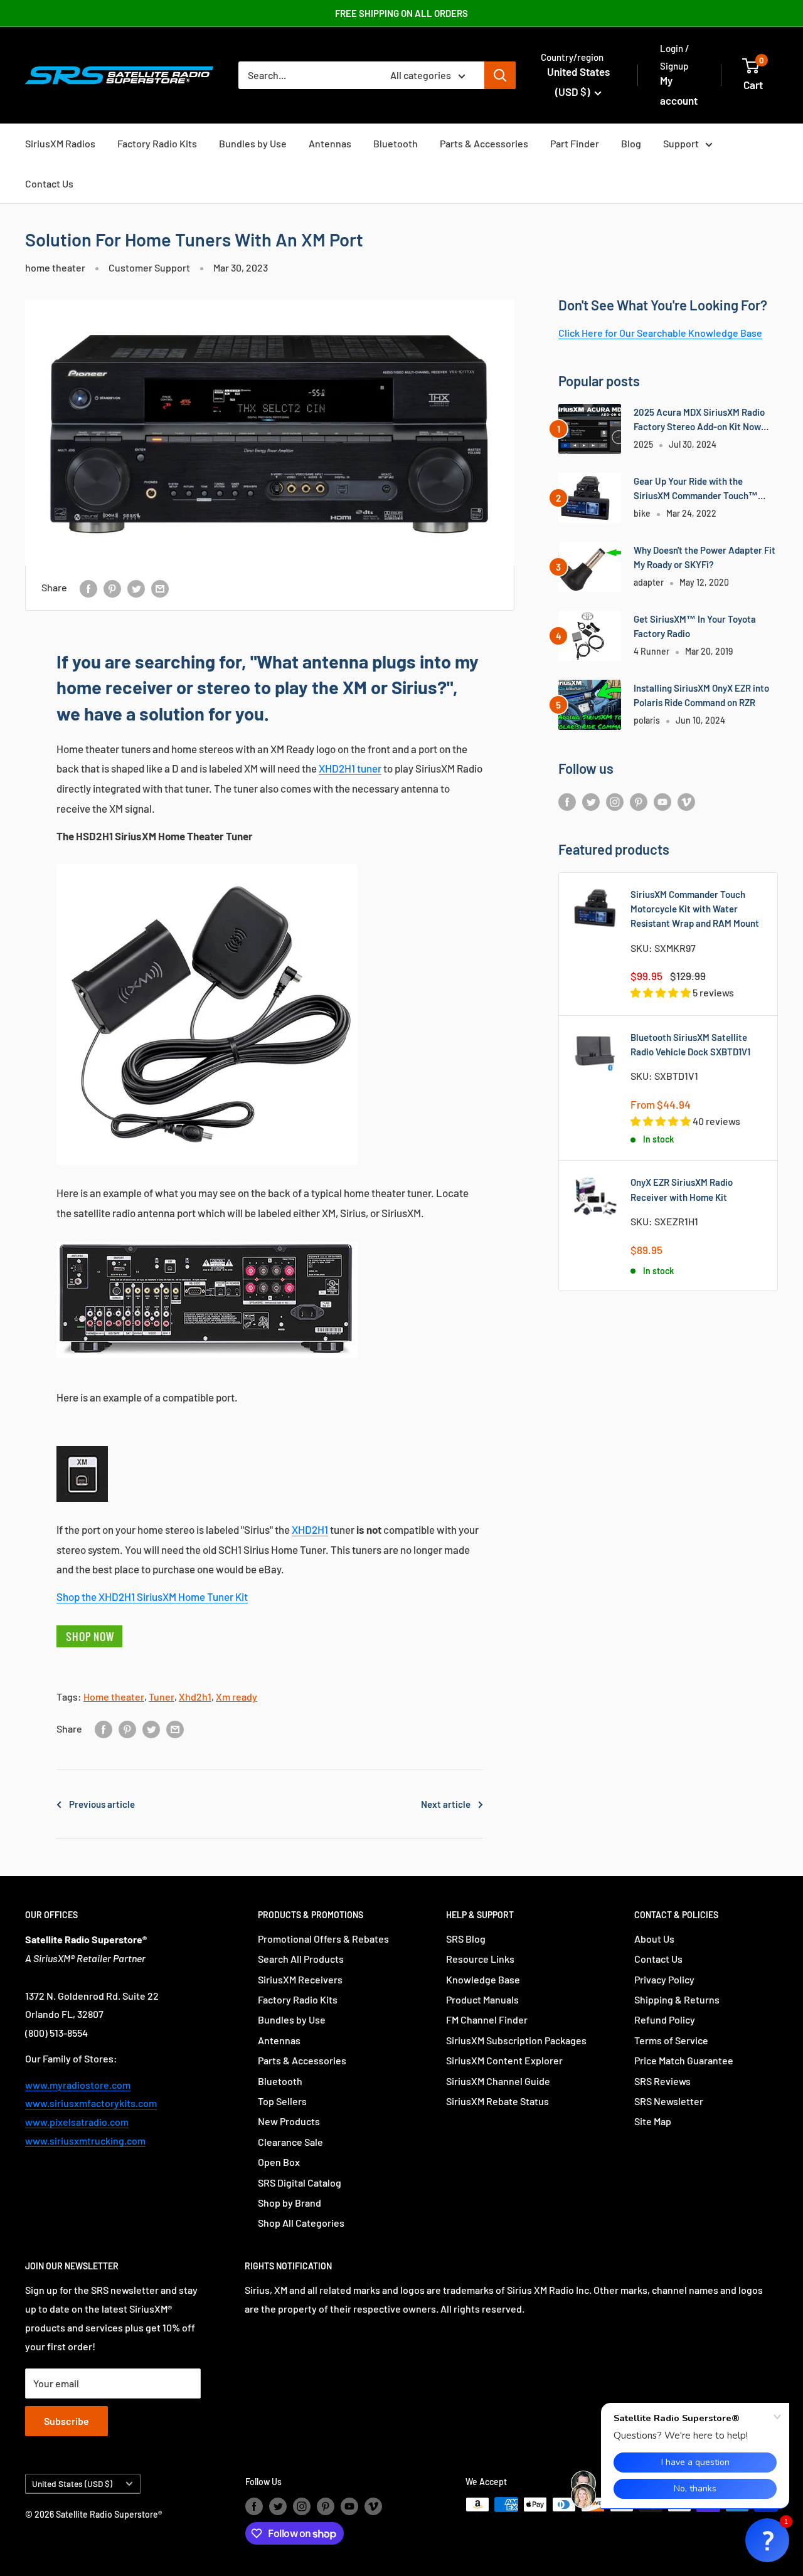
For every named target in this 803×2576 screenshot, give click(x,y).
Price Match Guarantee (684, 2060)
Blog (631, 143)
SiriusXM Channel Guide (498, 2081)
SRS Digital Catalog (300, 2183)
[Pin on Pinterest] (112, 588)
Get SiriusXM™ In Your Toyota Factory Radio (695, 626)
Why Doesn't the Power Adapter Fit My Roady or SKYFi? (705, 557)
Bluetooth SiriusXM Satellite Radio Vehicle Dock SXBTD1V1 (690, 1044)
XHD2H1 (310, 1529)
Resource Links (480, 1959)
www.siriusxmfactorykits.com (91, 2103)
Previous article (102, 1804)
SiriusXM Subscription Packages (516, 2040)
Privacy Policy (664, 1979)
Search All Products (301, 1959)
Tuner (162, 1697)
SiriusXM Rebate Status (497, 2101)
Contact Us (49, 183)
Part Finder (575, 143)
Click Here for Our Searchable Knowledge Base (660, 333)
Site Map (653, 2121)
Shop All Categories (301, 2223)
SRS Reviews (662, 2081)
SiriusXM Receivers (300, 1979)
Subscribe (66, 2421)
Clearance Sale (290, 2142)
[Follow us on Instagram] (615, 801)
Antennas (330, 143)
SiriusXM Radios (60, 143)
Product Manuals (482, 1999)
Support (681, 143)
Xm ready (237, 1697)
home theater (55, 267)
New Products (289, 2121)
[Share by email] (160, 588)
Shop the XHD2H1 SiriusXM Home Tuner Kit (152, 1597)
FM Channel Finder (487, 2019)
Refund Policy (665, 2019)
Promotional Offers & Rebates (323, 1939)
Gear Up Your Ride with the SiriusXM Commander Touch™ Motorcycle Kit (696, 489)
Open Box (279, 2162)
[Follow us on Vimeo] (686, 801)
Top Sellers (282, 2101)
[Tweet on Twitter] (136, 588)
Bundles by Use (253, 143)
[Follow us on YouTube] (662, 801)
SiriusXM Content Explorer (504, 2060)
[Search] (500, 75)
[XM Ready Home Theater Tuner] (207, 863)
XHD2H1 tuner (350, 768)
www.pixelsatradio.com (77, 2122)
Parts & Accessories (484, 143)
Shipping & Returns (677, 1999)
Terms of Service (671, 2040)
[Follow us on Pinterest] (639, 801)
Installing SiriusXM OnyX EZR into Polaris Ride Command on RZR (701, 695)
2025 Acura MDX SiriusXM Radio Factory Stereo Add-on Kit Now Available (699, 420)
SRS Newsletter (669, 2101)
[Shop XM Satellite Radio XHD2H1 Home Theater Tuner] (89, 1624)
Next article (446, 1804)
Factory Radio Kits (157, 143)
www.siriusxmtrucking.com (85, 2141)
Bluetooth (396, 143)
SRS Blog (466, 1939)
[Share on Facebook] (88, 588)
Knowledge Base (483, 1979)
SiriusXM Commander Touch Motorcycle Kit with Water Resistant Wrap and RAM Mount (695, 909)
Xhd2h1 (195, 1697)
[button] (767, 2540)
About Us (654, 1939)
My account (679, 90)
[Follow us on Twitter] (591, 801)
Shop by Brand (290, 2203)
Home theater (114, 1697)
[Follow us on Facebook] (567, 801)
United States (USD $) (72, 2484)
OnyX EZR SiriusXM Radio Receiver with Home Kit (682, 1189)
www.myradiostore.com (78, 2085)
